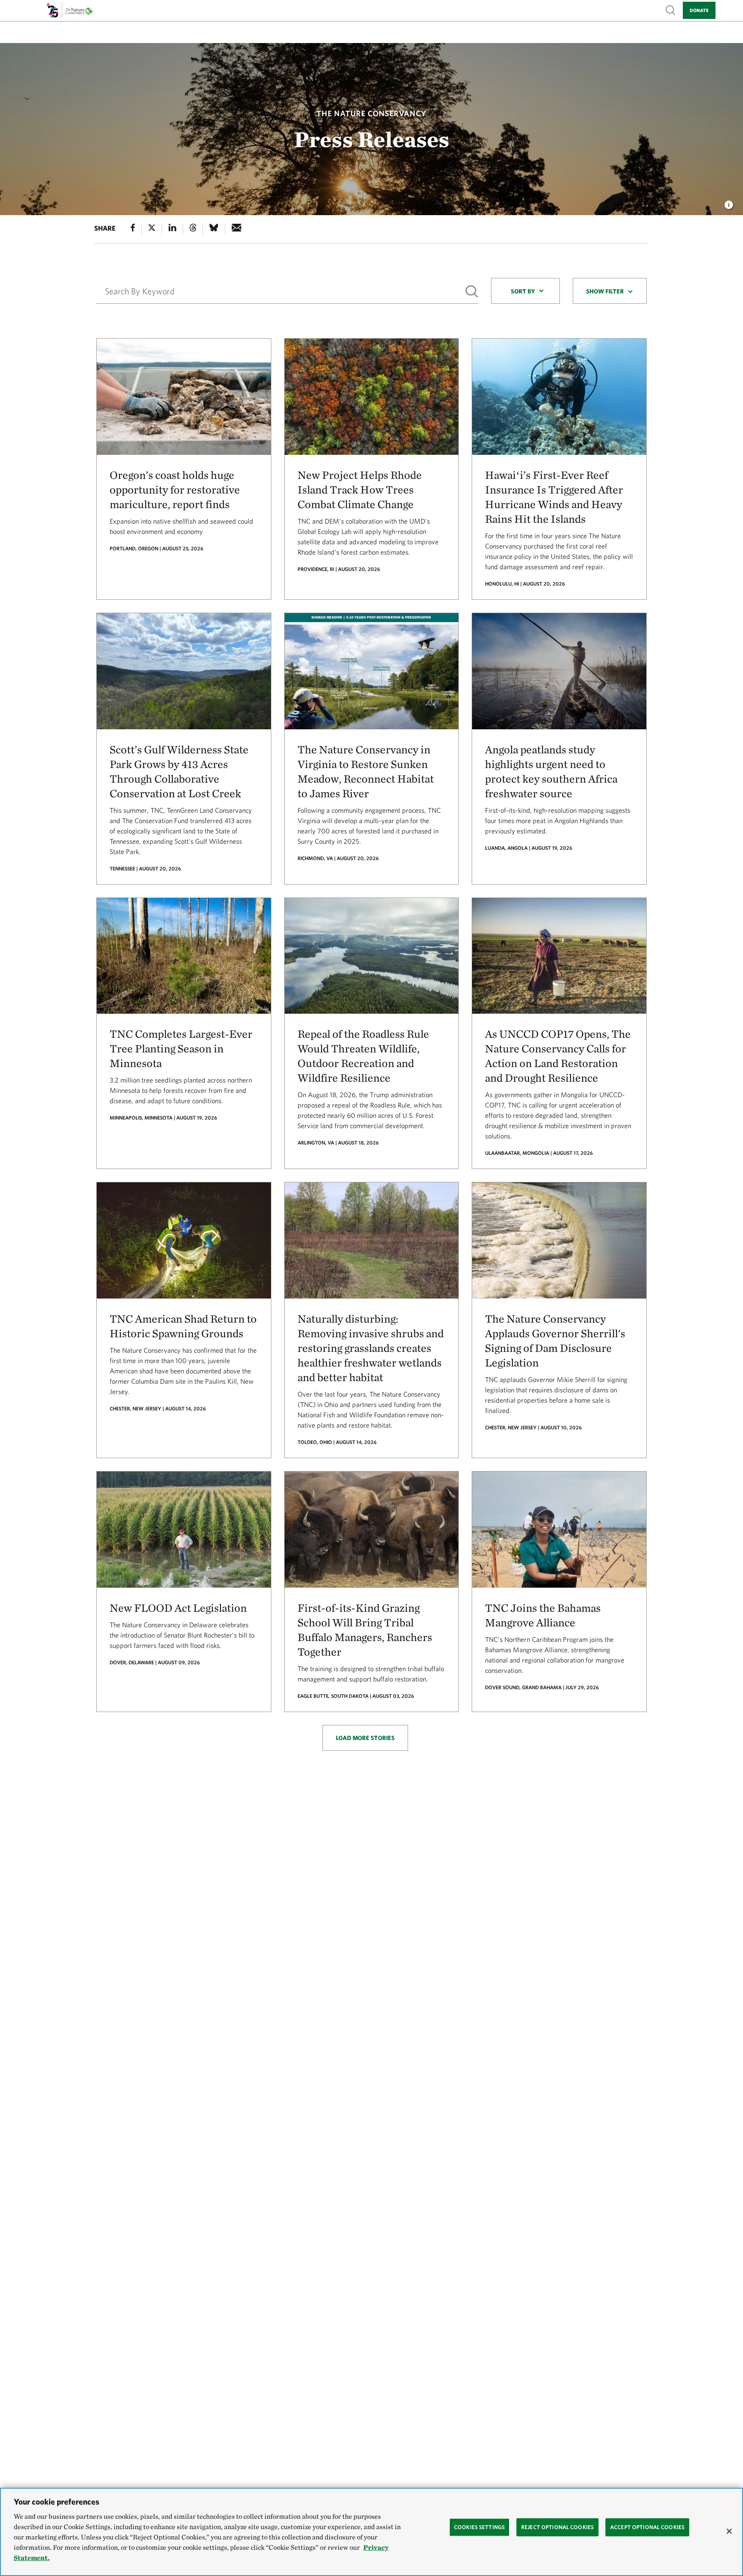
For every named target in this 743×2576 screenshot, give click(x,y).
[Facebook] (133, 229)
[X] (152, 229)
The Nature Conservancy (371, 113)
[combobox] (525, 291)
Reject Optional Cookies (557, 2527)
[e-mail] (237, 229)
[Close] (729, 2531)
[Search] (472, 292)
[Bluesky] (214, 229)
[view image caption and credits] (729, 202)
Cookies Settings (479, 2527)
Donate (699, 10)
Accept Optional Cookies (647, 2527)
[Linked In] (172, 229)
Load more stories (365, 1738)
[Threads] (193, 229)
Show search (671, 10)
